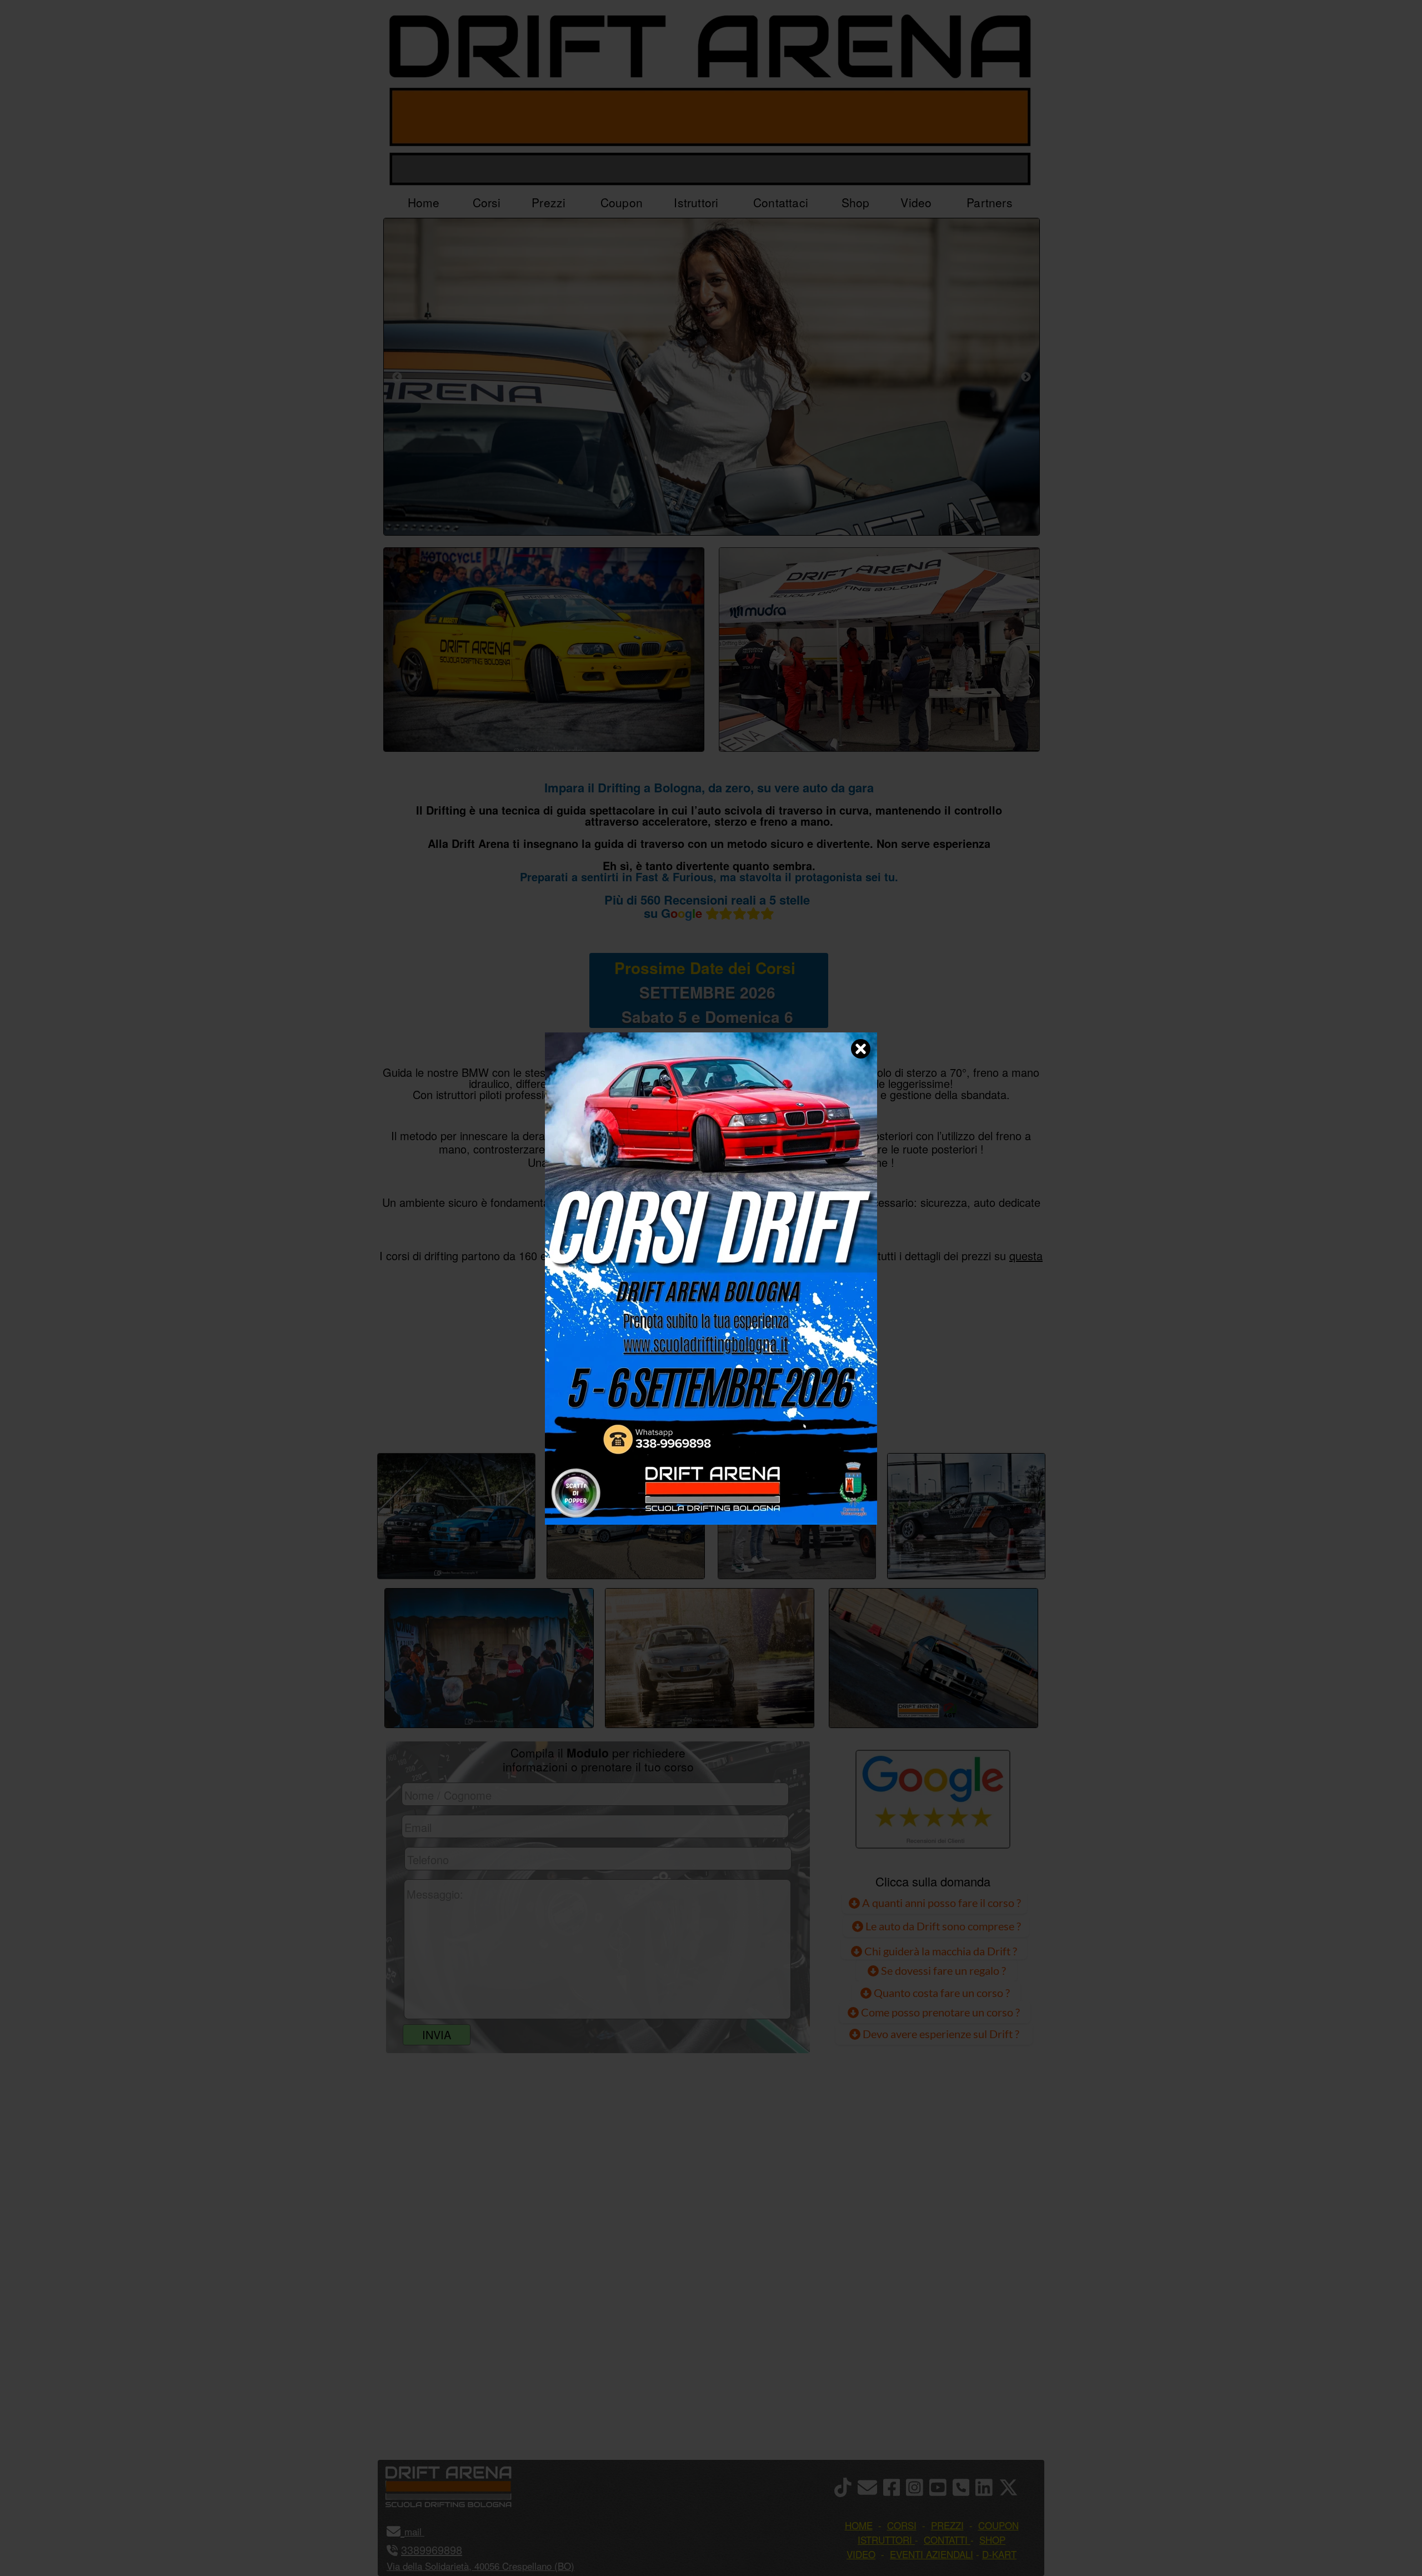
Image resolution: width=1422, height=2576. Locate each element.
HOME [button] (859, 2525)
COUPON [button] (998, 2525)
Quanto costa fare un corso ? (942, 1993)
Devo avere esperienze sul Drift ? (940, 2034)
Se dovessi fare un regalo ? (942, 1970)
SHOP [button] (992, 2540)
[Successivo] (1026, 377)
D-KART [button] (999, 2554)
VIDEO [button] (861, 2554)
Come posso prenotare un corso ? (940, 2012)
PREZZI (596, 1415)
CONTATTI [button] (946, 2540)
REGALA (825, 1415)
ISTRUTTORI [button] (885, 2540)
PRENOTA (709, 1415)
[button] (423, 2531)
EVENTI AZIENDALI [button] (932, 2554)
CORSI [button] (902, 2525)
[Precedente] (397, 377)
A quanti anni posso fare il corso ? (940, 1903)
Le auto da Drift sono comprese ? (942, 1926)
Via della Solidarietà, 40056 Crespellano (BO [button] (479, 2566)
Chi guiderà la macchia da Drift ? (940, 1951)
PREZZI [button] (947, 2525)
